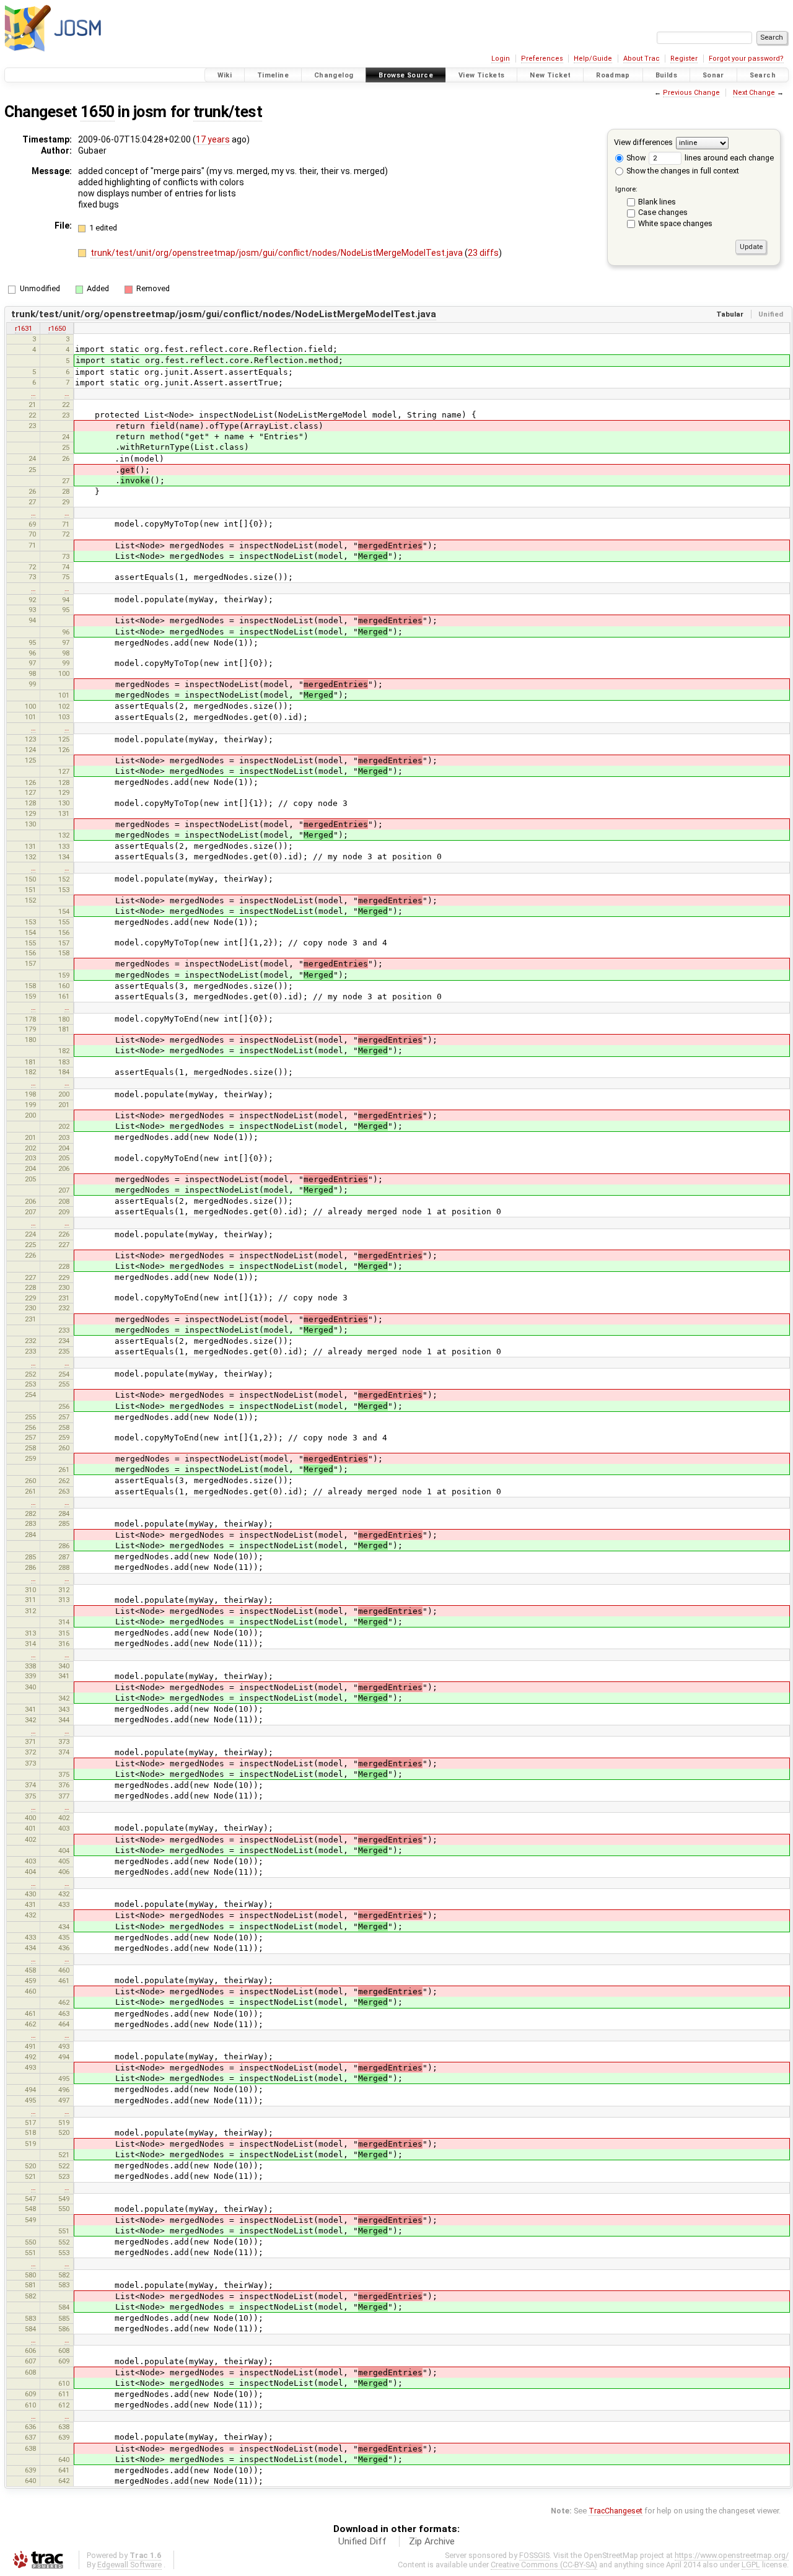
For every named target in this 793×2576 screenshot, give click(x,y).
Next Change (754, 93)
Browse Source (406, 75)
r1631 (24, 328)
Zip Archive (432, 2541)
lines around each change (728, 158)
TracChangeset (616, 2511)
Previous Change (691, 93)
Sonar (713, 75)
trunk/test (228, 112)
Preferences (542, 59)
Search (763, 75)
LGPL (751, 2565)
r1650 (57, 328)
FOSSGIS (534, 2555)
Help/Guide (593, 59)
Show (635, 158)
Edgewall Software (129, 2565)
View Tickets (482, 75)
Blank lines (657, 202)
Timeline (273, 75)
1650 (97, 112)
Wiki (225, 75)
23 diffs (483, 253)
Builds (666, 75)
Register (684, 59)
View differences (643, 142)
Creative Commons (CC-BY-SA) (544, 2565)
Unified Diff (362, 2541)
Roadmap (613, 75)
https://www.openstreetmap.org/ (732, 2555)
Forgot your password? (746, 59)
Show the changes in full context (682, 171)
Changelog (334, 75)
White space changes (675, 223)
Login (501, 59)
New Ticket (550, 75)
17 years (213, 139)
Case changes (663, 212)
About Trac (642, 59)
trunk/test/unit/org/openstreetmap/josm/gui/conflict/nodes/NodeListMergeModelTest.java (278, 253)
